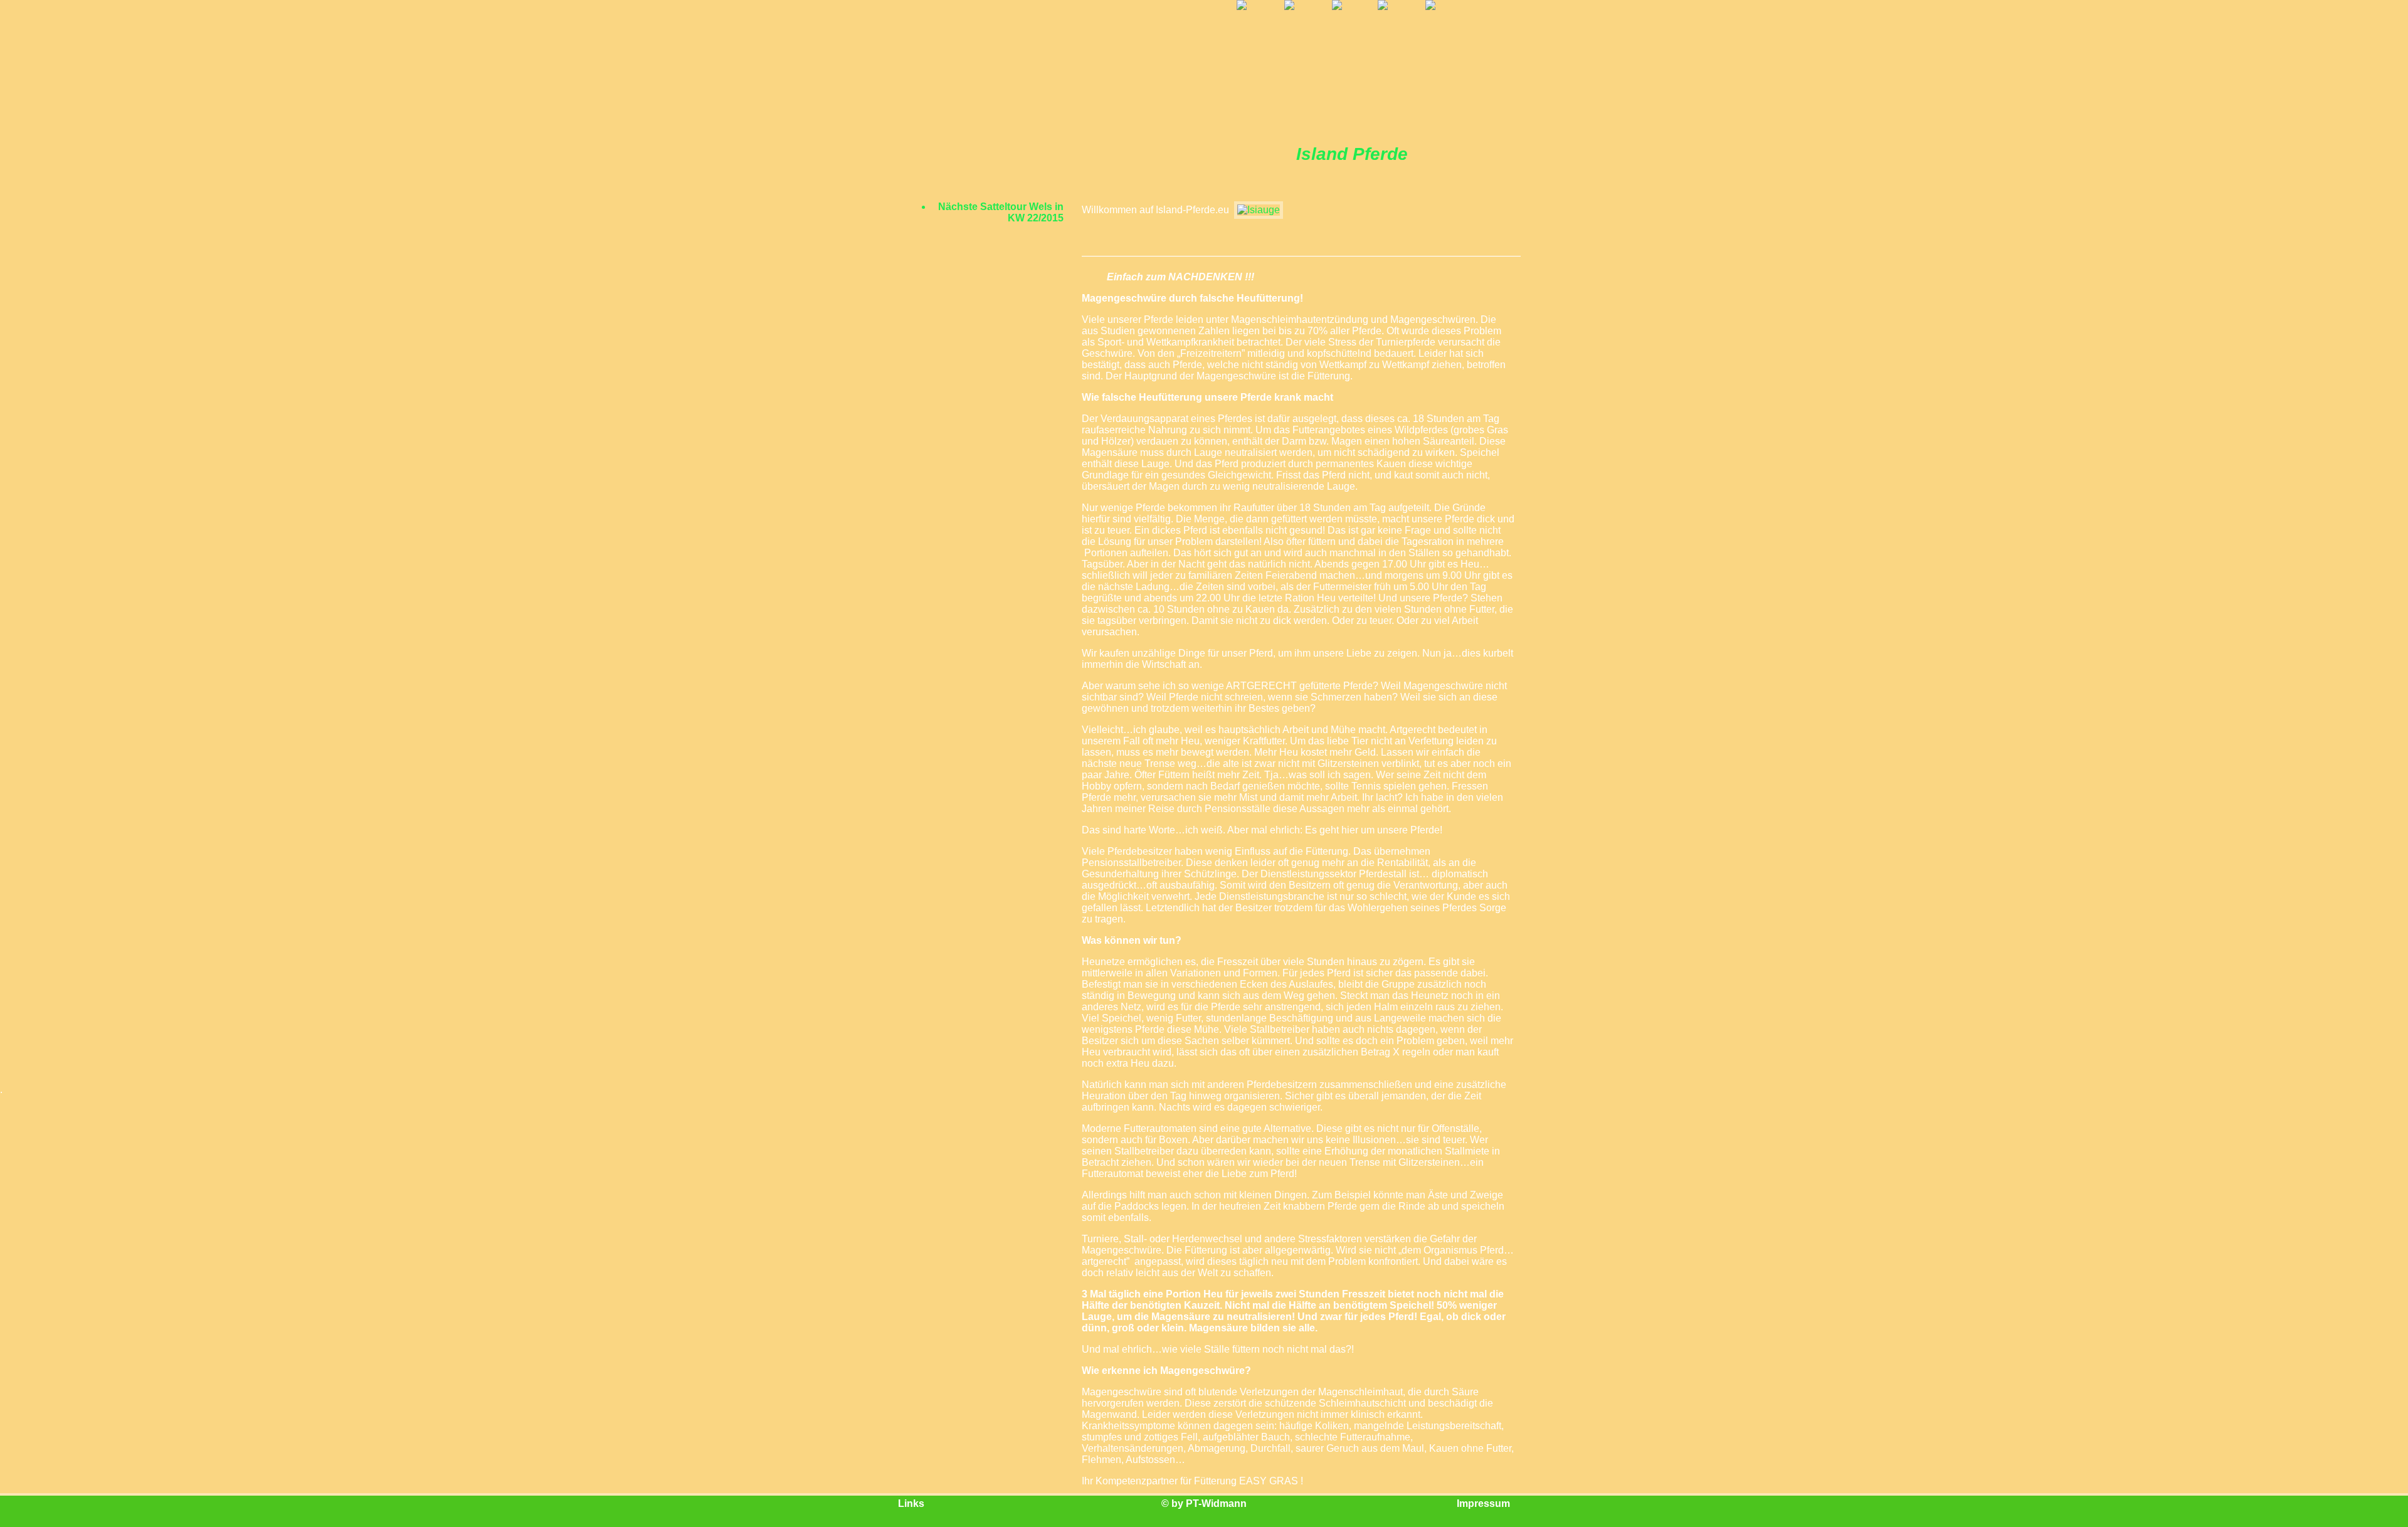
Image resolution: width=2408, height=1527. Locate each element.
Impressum (1483, 1503)
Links (911, 1503)
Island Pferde (1352, 154)
